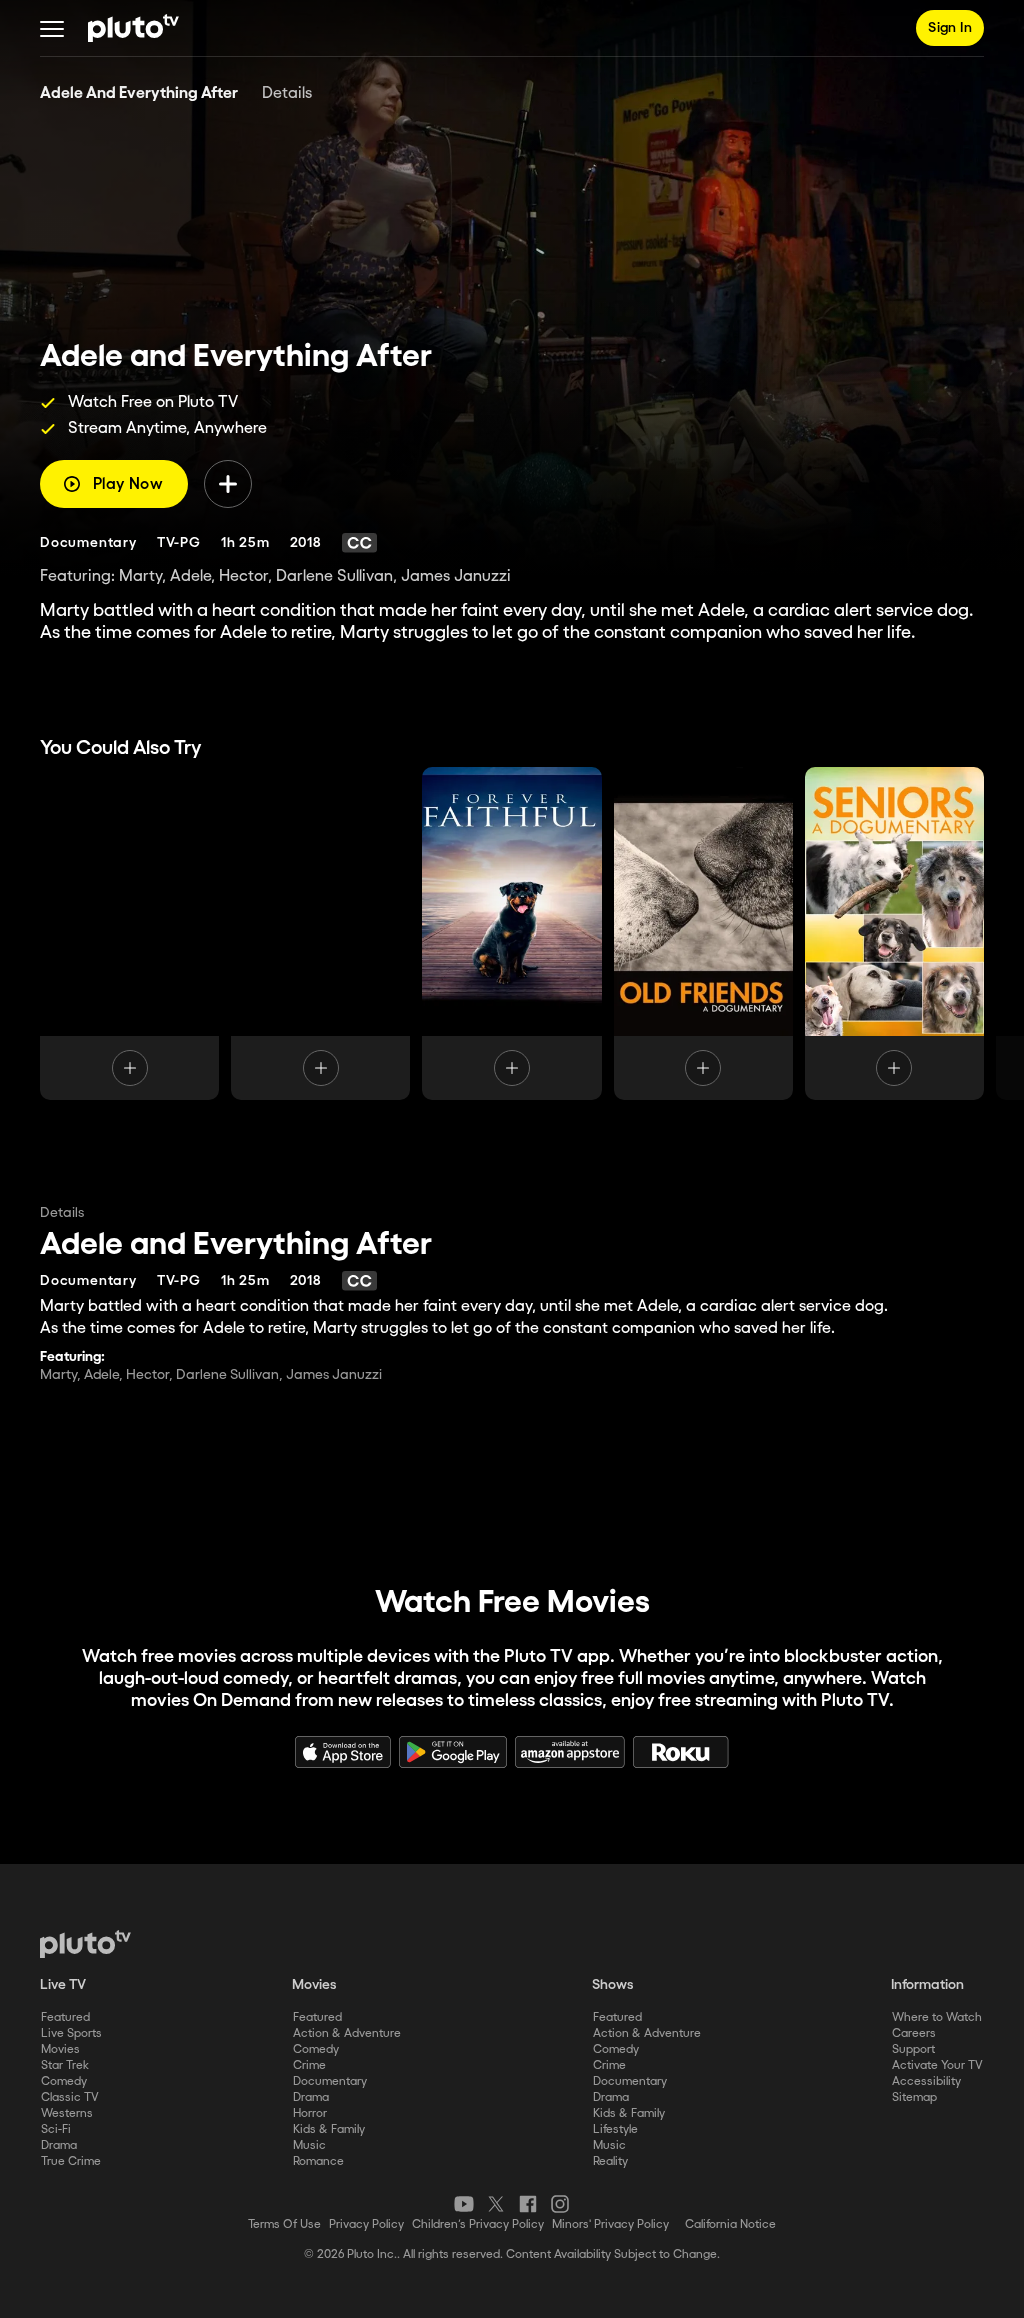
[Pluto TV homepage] (85, 1944)
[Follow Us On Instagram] (560, 2204)
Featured (65, 2017)
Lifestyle (615, 2129)
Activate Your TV (937, 2065)
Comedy (64, 2081)
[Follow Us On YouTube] (464, 2204)
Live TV (63, 1985)
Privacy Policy (366, 2224)
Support (913, 2049)
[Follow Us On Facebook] (528, 2204)
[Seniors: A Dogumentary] (894, 933)
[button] (52, 28)
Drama (59, 2145)
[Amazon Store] (570, 1752)
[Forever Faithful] (511, 933)
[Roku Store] (681, 1752)
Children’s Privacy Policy (478, 2224)
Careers (914, 2033)
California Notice (730, 2224)
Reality (610, 2161)
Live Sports (71, 2033)
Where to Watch (937, 2017)
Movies (60, 2049)
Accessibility (926, 2081)
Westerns (67, 2113)
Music (309, 2145)
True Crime (71, 2161)
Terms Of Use (284, 2224)
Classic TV (70, 2097)
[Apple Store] (343, 1752)
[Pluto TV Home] (133, 28)
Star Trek (65, 2065)
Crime (309, 2065)
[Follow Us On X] (496, 2204)
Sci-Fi (56, 2129)
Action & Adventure (347, 2033)
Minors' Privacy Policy (610, 2224)
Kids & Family (329, 2129)
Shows (613, 1985)
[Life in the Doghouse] (320, 933)
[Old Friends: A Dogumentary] (703, 933)
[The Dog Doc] (129, 933)
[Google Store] (453, 1752)
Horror (310, 2113)
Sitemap (914, 2097)
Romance (318, 2161)
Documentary (330, 2081)
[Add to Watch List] (228, 484)
